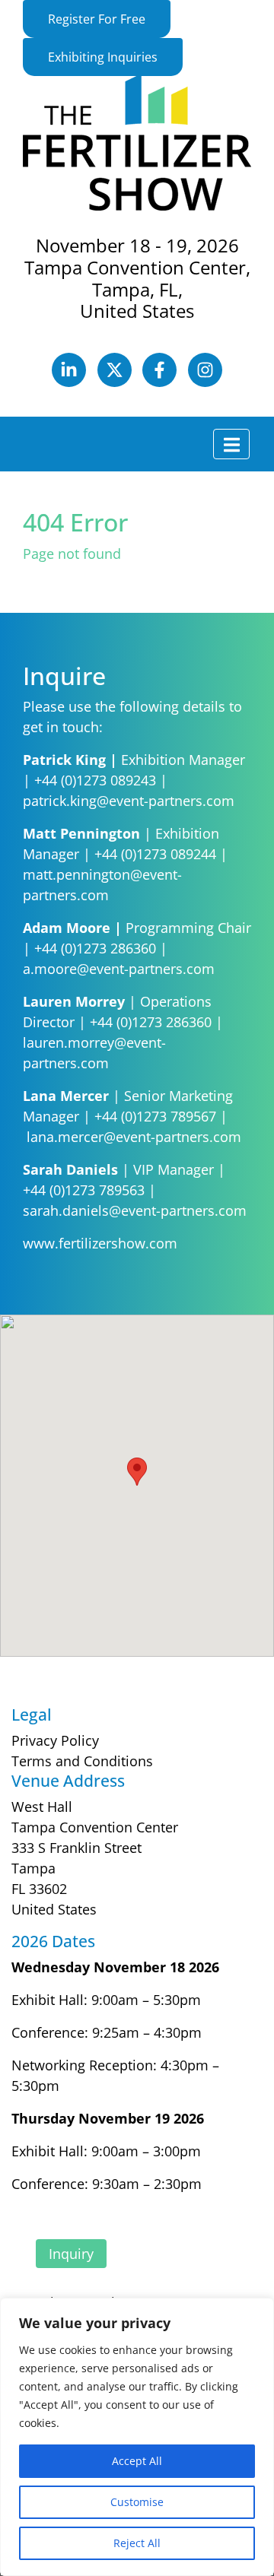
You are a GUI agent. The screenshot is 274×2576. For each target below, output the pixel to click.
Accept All (137, 2461)
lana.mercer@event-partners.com (134, 1137)
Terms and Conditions (82, 1761)
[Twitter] (116, 382)
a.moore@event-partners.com (119, 969)
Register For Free (97, 19)
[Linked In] (71, 382)
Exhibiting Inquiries (103, 57)
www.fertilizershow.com (102, 1243)
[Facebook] (162, 382)
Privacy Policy (55, 1740)
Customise (137, 2502)
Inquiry (71, 2254)
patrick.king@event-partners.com (129, 801)
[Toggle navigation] (231, 444)
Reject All (137, 2543)
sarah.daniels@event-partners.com (135, 1210)
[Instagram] (205, 382)
